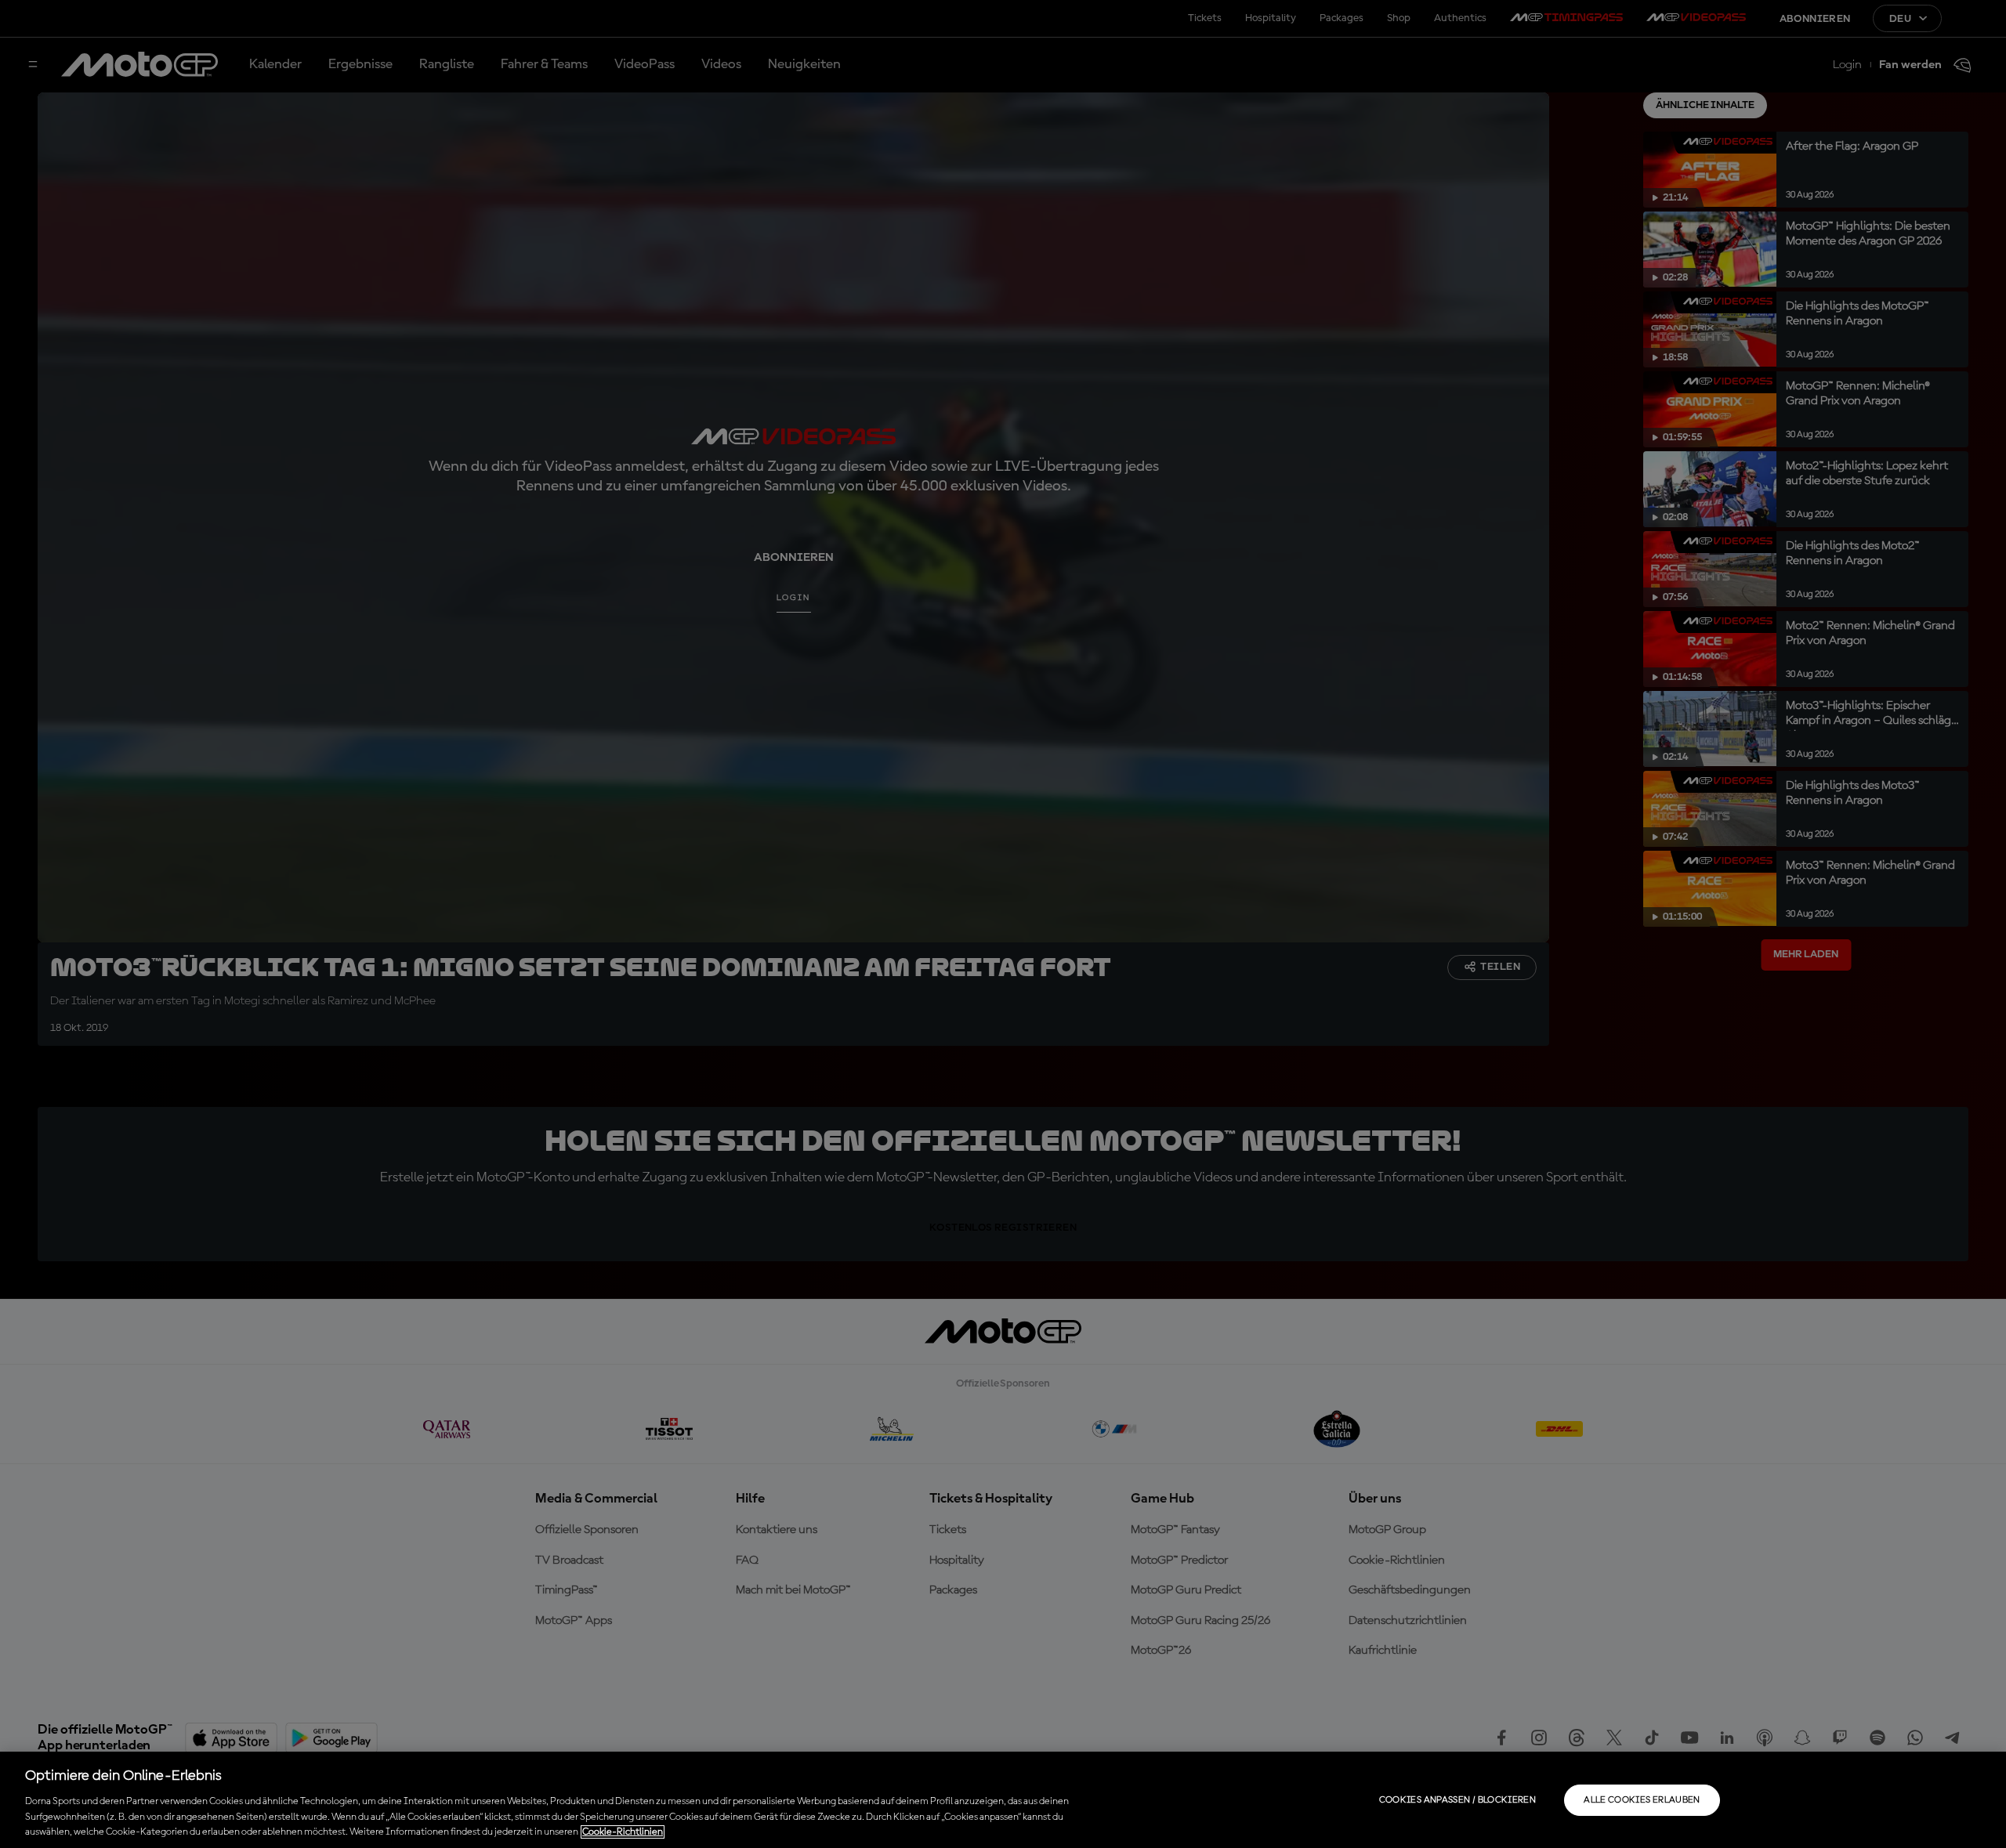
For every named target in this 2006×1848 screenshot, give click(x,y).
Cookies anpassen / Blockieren (1457, 1800)
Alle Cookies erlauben (1642, 1800)
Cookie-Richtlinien (623, 1832)
